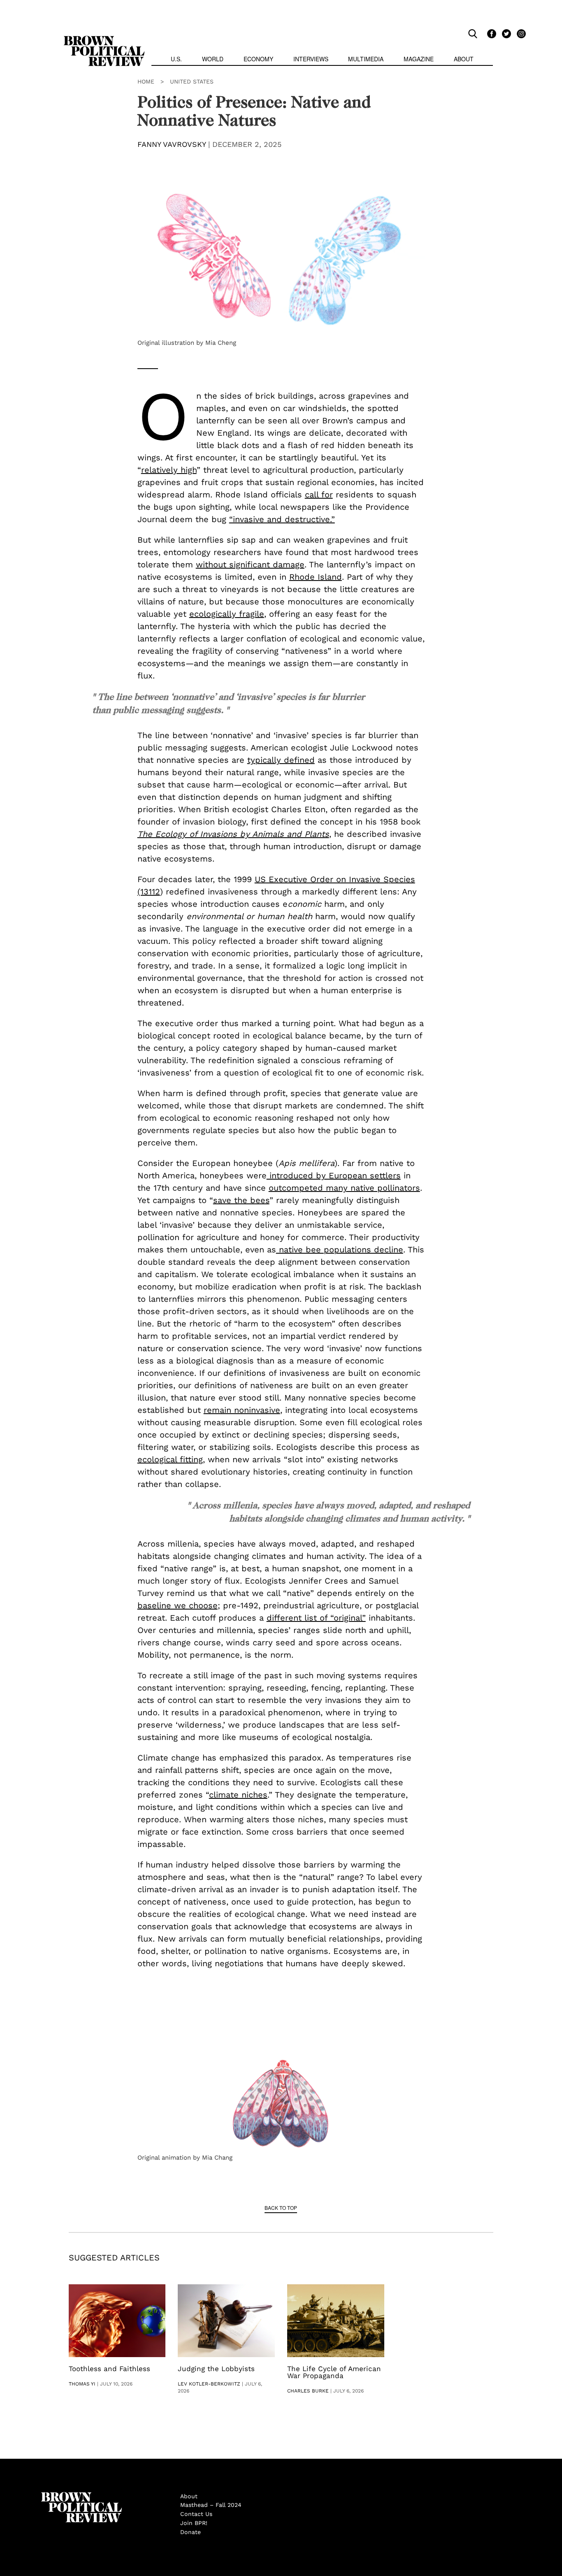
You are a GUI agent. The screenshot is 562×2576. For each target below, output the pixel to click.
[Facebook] (490, 33)
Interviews (311, 59)
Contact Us (196, 2514)
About (464, 59)
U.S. (176, 59)
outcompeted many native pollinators (344, 1188)
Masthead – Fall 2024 (211, 2505)
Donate (190, 2532)
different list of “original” (316, 1618)
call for (319, 495)
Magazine (419, 59)
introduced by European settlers (334, 1175)
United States (192, 81)
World (213, 59)
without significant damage (250, 564)
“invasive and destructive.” (282, 519)
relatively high (169, 470)
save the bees (241, 1200)
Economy (258, 59)
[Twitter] (505, 33)
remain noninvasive (242, 1410)
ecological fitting (170, 1459)
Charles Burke (308, 2391)
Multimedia (366, 59)
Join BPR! (194, 2523)
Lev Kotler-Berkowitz (209, 2384)
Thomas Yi (82, 2384)
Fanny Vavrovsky (172, 144)
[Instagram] (519, 33)
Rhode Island (316, 577)
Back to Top (281, 2208)
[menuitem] (176, 60)
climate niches (238, 1795)
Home (146, 81)
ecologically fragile (227, 614)
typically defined (281, 760)
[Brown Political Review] (104, 39)
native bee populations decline (340, 1250)
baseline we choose (178, 1605)
